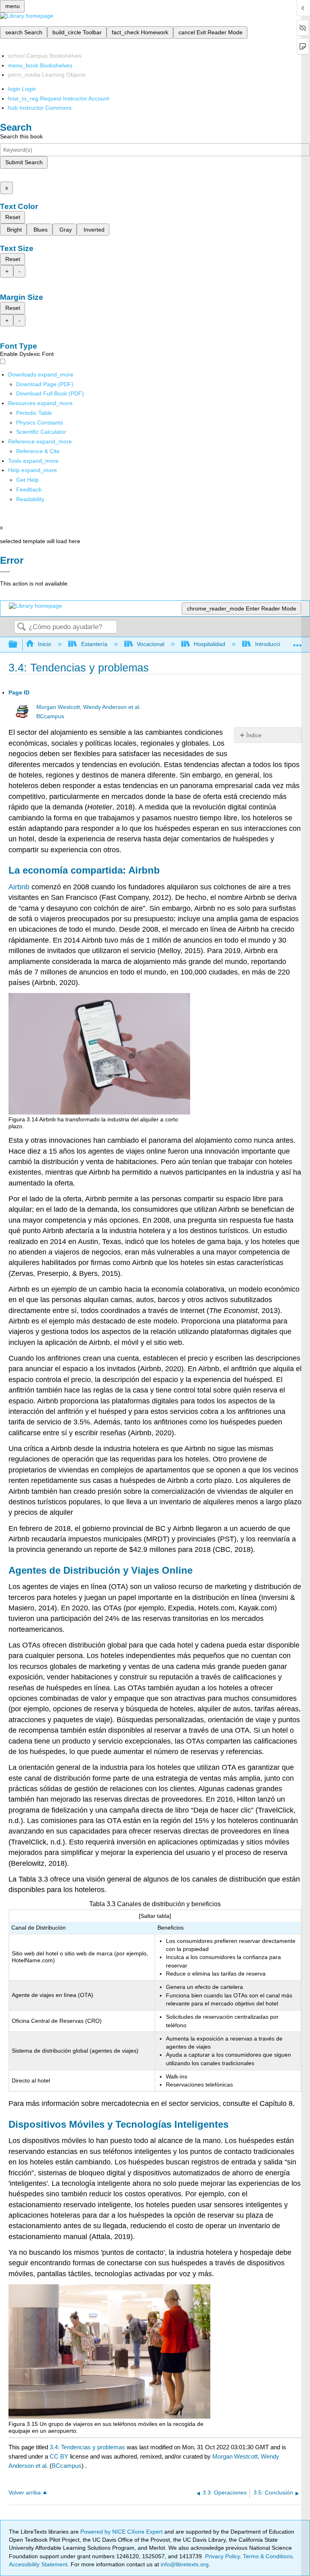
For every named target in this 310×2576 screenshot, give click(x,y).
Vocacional (151, 644)
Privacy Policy (222, 2556)
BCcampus (50, 716)
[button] (29, 489)
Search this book (21, 136)
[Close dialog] (5, 572)
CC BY (60, 2456)
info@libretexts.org (184, 2564)
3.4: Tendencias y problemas (87, 2447)
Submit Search (24, 162)
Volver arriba (25, 2493)
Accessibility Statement (38, 2564)
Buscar (21, 627)
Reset (13, 217)
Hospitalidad (209, 644)
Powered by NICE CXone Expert (122, 2532)
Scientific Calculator (41, 432)
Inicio (45, 644)
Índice (254, 735)
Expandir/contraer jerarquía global (18, 645)
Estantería (94, 644)
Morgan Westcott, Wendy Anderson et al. (89, 707)
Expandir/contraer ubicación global (297, 642)
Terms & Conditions (268, 2556)
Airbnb (19, 887)
